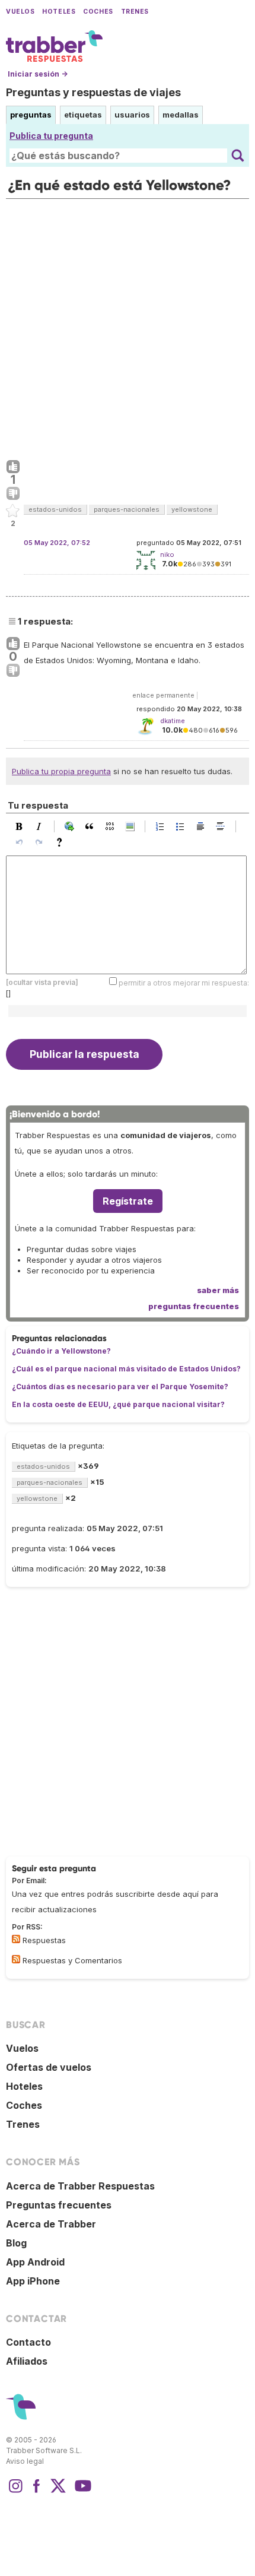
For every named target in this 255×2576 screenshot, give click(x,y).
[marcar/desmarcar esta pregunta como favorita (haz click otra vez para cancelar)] (13, 511)
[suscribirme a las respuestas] (16, 1939)
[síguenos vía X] (58, 2492)
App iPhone (33, 2281)
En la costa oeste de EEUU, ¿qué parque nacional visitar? (118, 1404)
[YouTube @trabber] (81, 2492)
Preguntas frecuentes (59, 2205)
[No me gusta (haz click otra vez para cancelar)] (13, 494)
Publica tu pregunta (51, 136)
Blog (16, 2243)
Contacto (28, 2342)
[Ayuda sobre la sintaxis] (62, 842)
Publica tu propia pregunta (61, 771)
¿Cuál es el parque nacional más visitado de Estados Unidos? (126, 1369)
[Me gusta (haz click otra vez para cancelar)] (13, 467)
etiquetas (83, 115)
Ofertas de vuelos (49, 2067)
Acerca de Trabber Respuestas (80, 2186)
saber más (218, 1290)
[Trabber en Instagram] (15, 2492)
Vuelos (20, 12)
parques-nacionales (127, 509)
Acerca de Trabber (51, 2224)
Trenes (135, 12)
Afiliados (27, 2361)
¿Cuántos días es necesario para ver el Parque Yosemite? (120, 1387)
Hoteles (59, 12)
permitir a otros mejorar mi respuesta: (184, 983)
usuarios (132, 115)
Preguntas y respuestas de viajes (93, 92)
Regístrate (128, 1201)
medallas (181, 115)
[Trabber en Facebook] (37, 2492)
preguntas (31, 115)
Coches (98, 12)
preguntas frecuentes (194, 1306)
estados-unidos (55, 509)
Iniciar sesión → (38, 74)
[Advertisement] (128, 327)
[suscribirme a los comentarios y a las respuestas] (16, 1959)
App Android (35, 2262)
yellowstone (192, 509)
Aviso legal (25, 2461)
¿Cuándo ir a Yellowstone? (61, 1351)
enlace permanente (163, 695)
